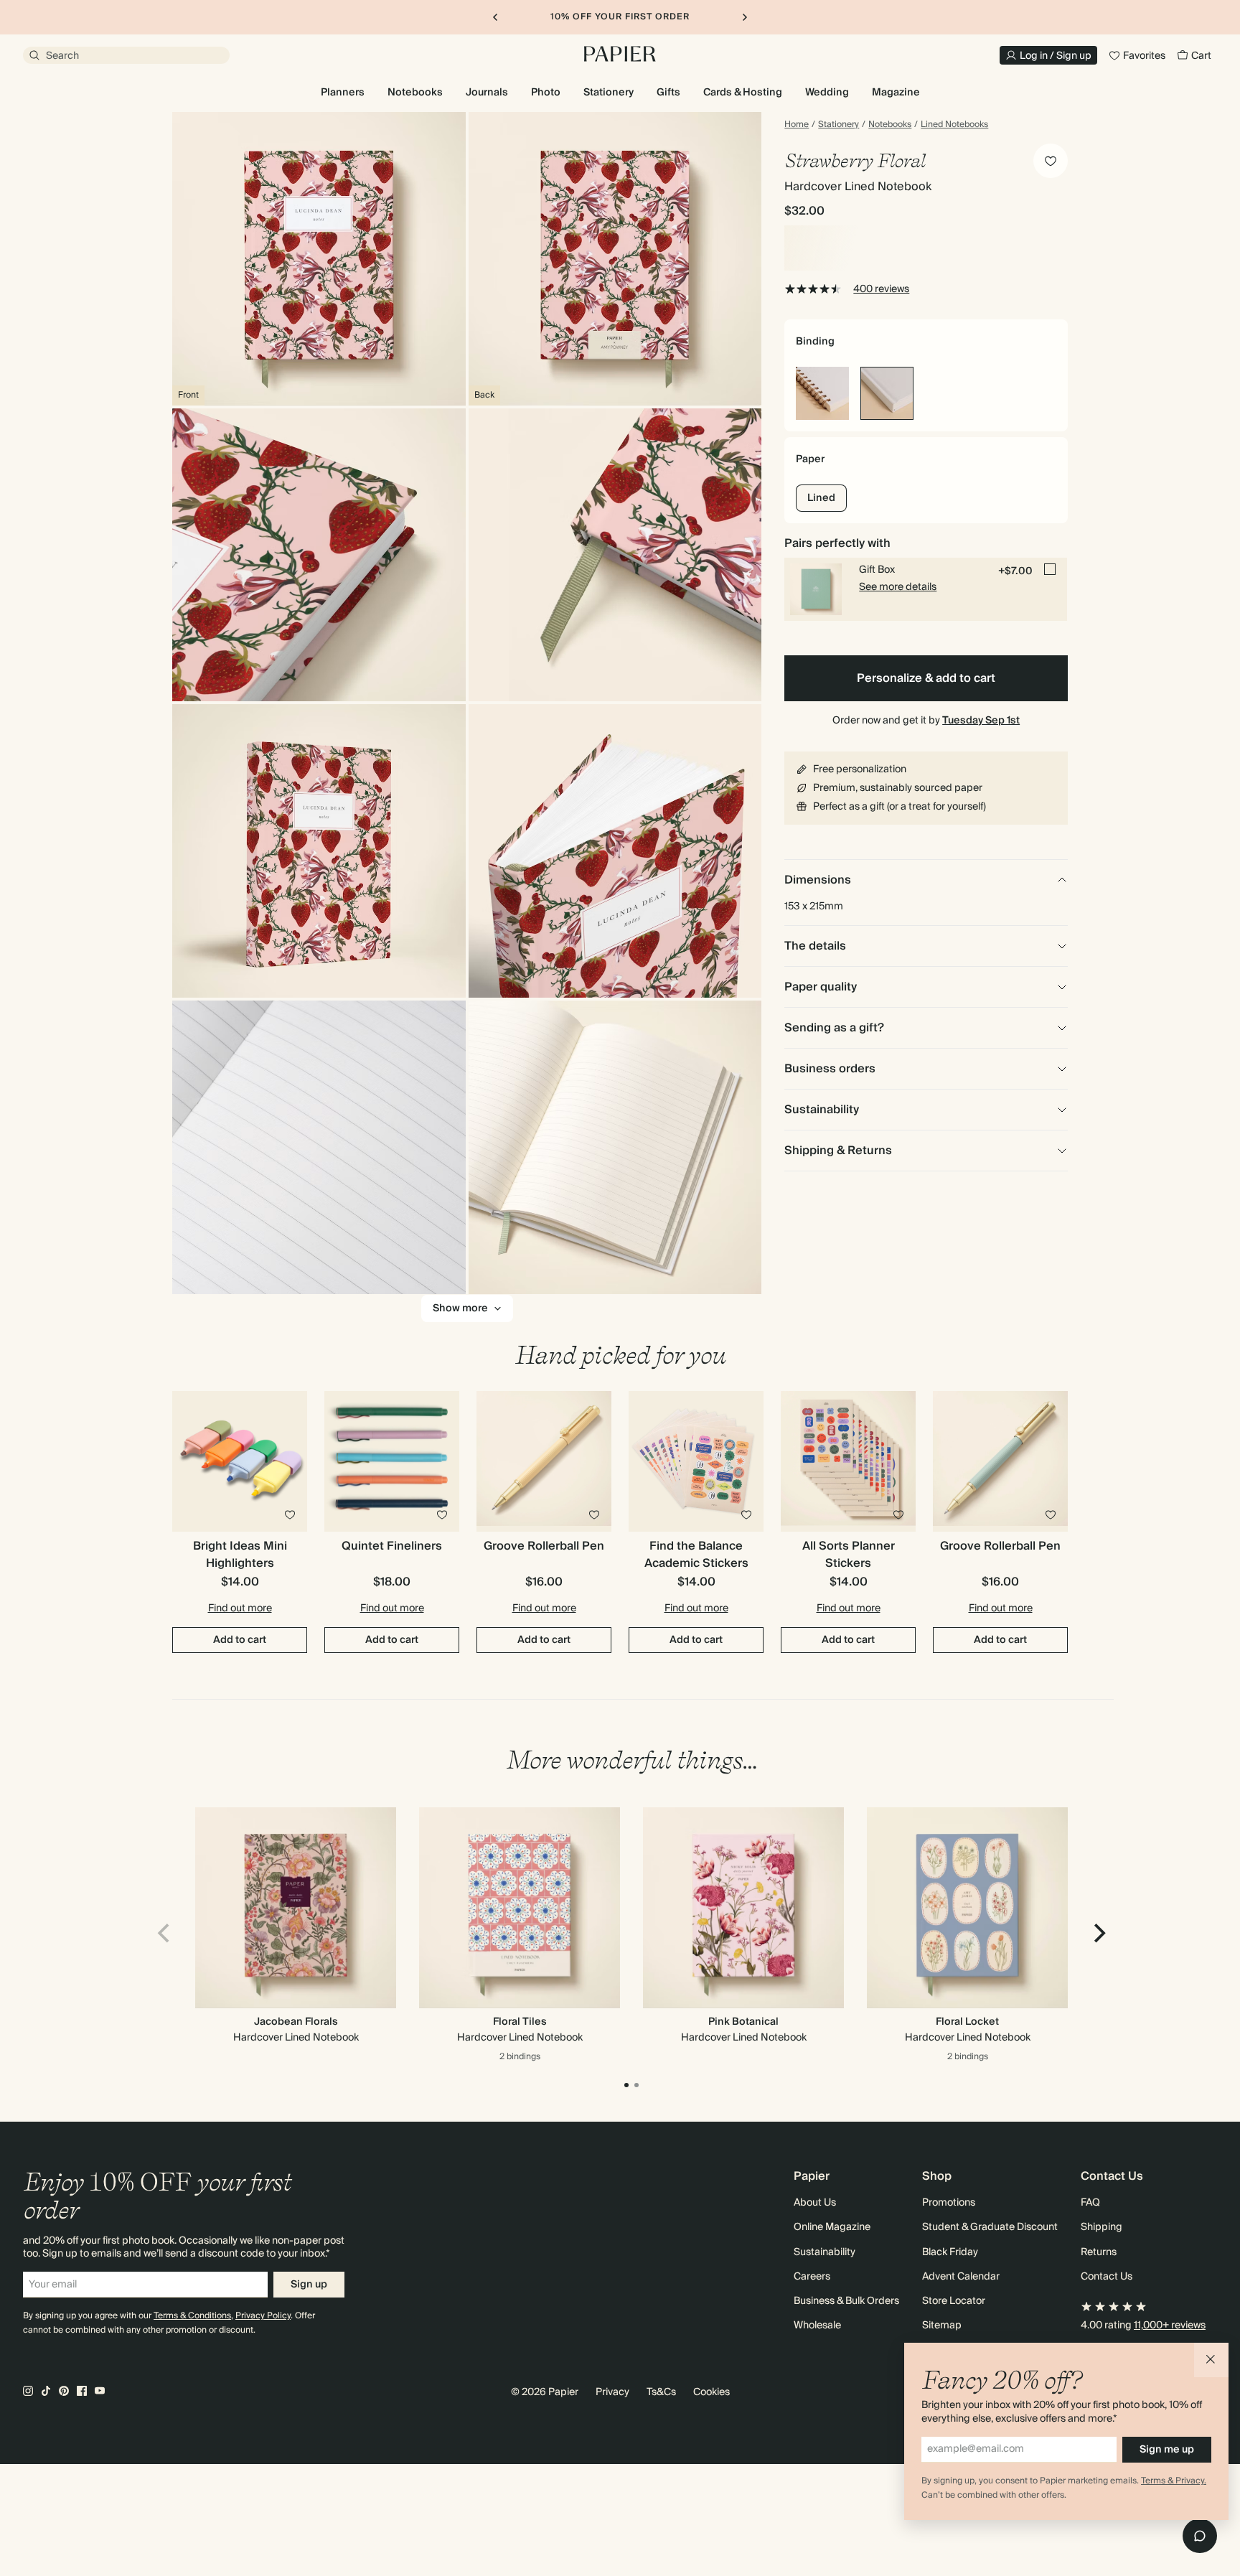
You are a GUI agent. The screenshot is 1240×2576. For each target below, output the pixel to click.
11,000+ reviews (1170, 2326)
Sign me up (1167, 2450)
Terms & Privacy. (1174, 2481)
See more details (898, 587)
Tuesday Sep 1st (981, 721)
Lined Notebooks (954, 125)
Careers (812, 2277)
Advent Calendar (961, 2277)
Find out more (240, 1608)
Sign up (309, 2285)
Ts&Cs (661, 2392)
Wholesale (817, 2326)
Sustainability (825, 2252)
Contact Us (1107, 2277)
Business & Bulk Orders (846, 2301)
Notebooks (890, 125)
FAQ (1090, 2203)
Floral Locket (967, 2022)
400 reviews (881, 289)
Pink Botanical (743, 2022)
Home (797, 125)
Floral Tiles (520, 2022)
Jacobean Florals (296, 2022)
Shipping (1102, 2227)
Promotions (949, 2203)
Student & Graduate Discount (990, 2227)
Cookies (711, 2392)
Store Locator (954, 2301)
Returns (1099, 2252)
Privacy (612, 2392)
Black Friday (950, 2252)
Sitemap (942, 2326)
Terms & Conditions (192, 2316)
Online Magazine (832, 2227)
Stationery (839, 125)
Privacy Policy (263, 2316)
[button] (1211, 2360)
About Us (815, 2203)
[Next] (1098, 1934)
